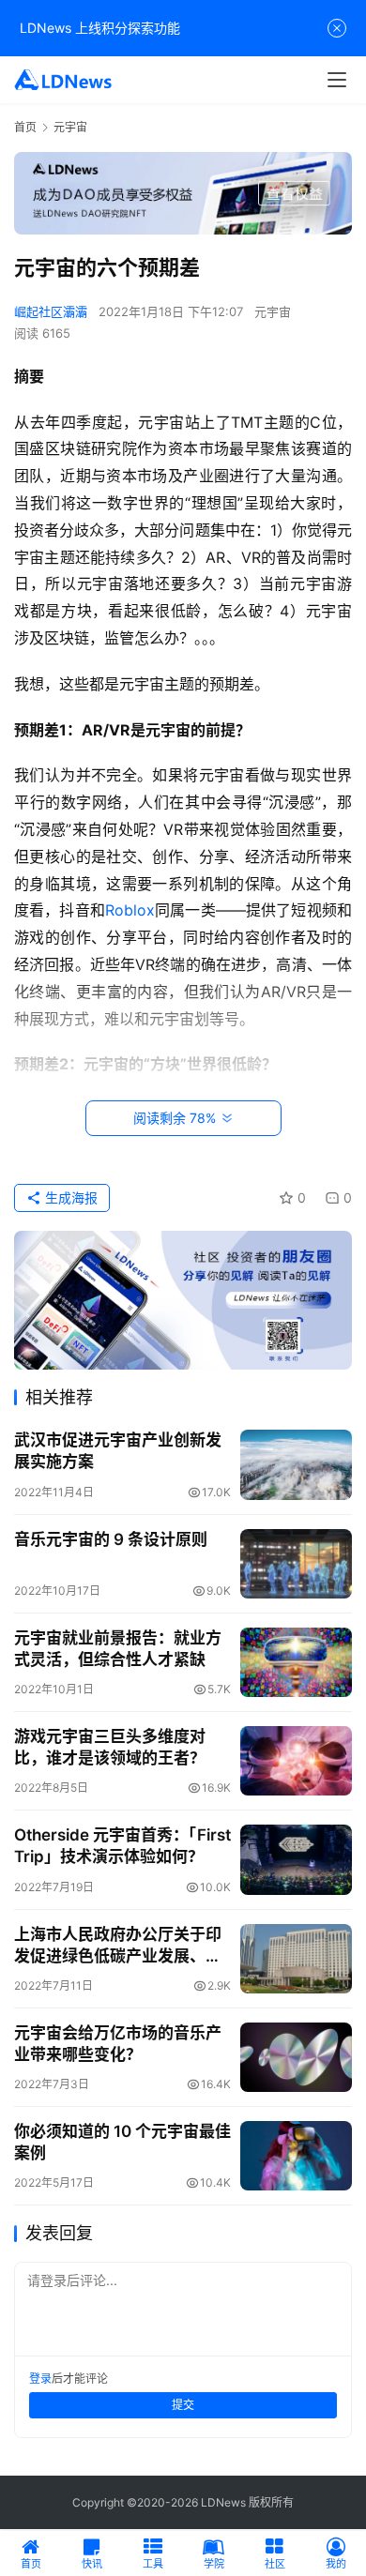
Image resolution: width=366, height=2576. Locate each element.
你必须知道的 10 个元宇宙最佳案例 (122, 2142)
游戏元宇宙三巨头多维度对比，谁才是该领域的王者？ (110, 1747)
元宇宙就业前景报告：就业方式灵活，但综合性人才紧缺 (118, 1649)
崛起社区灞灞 (51, 311)
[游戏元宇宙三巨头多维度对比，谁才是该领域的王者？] (296, 1761)
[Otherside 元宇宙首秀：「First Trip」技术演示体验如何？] (296, 1859)
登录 (40, 2379)
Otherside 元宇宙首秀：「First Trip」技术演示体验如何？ (122, 1846)
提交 (183, 2405)
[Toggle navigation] (337, 80)
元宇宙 (273, 311)
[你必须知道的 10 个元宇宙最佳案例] (296, 2156)
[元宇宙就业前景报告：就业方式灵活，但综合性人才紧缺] (296, 1662)
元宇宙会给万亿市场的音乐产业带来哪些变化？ (118, 2044)
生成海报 (69, 1197)
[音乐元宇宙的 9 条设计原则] (296, 1564)
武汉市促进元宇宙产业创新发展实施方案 (118, 1451)
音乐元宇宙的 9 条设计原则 (111, 1539)
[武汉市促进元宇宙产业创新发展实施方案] (296, 1464)
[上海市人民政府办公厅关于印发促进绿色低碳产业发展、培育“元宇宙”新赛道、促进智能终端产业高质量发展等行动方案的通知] (296, 1959)
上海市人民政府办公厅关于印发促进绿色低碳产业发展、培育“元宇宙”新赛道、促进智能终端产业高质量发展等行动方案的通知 (118, 1946)
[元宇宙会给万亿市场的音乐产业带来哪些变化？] (296, 2057)
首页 (25, 127)
